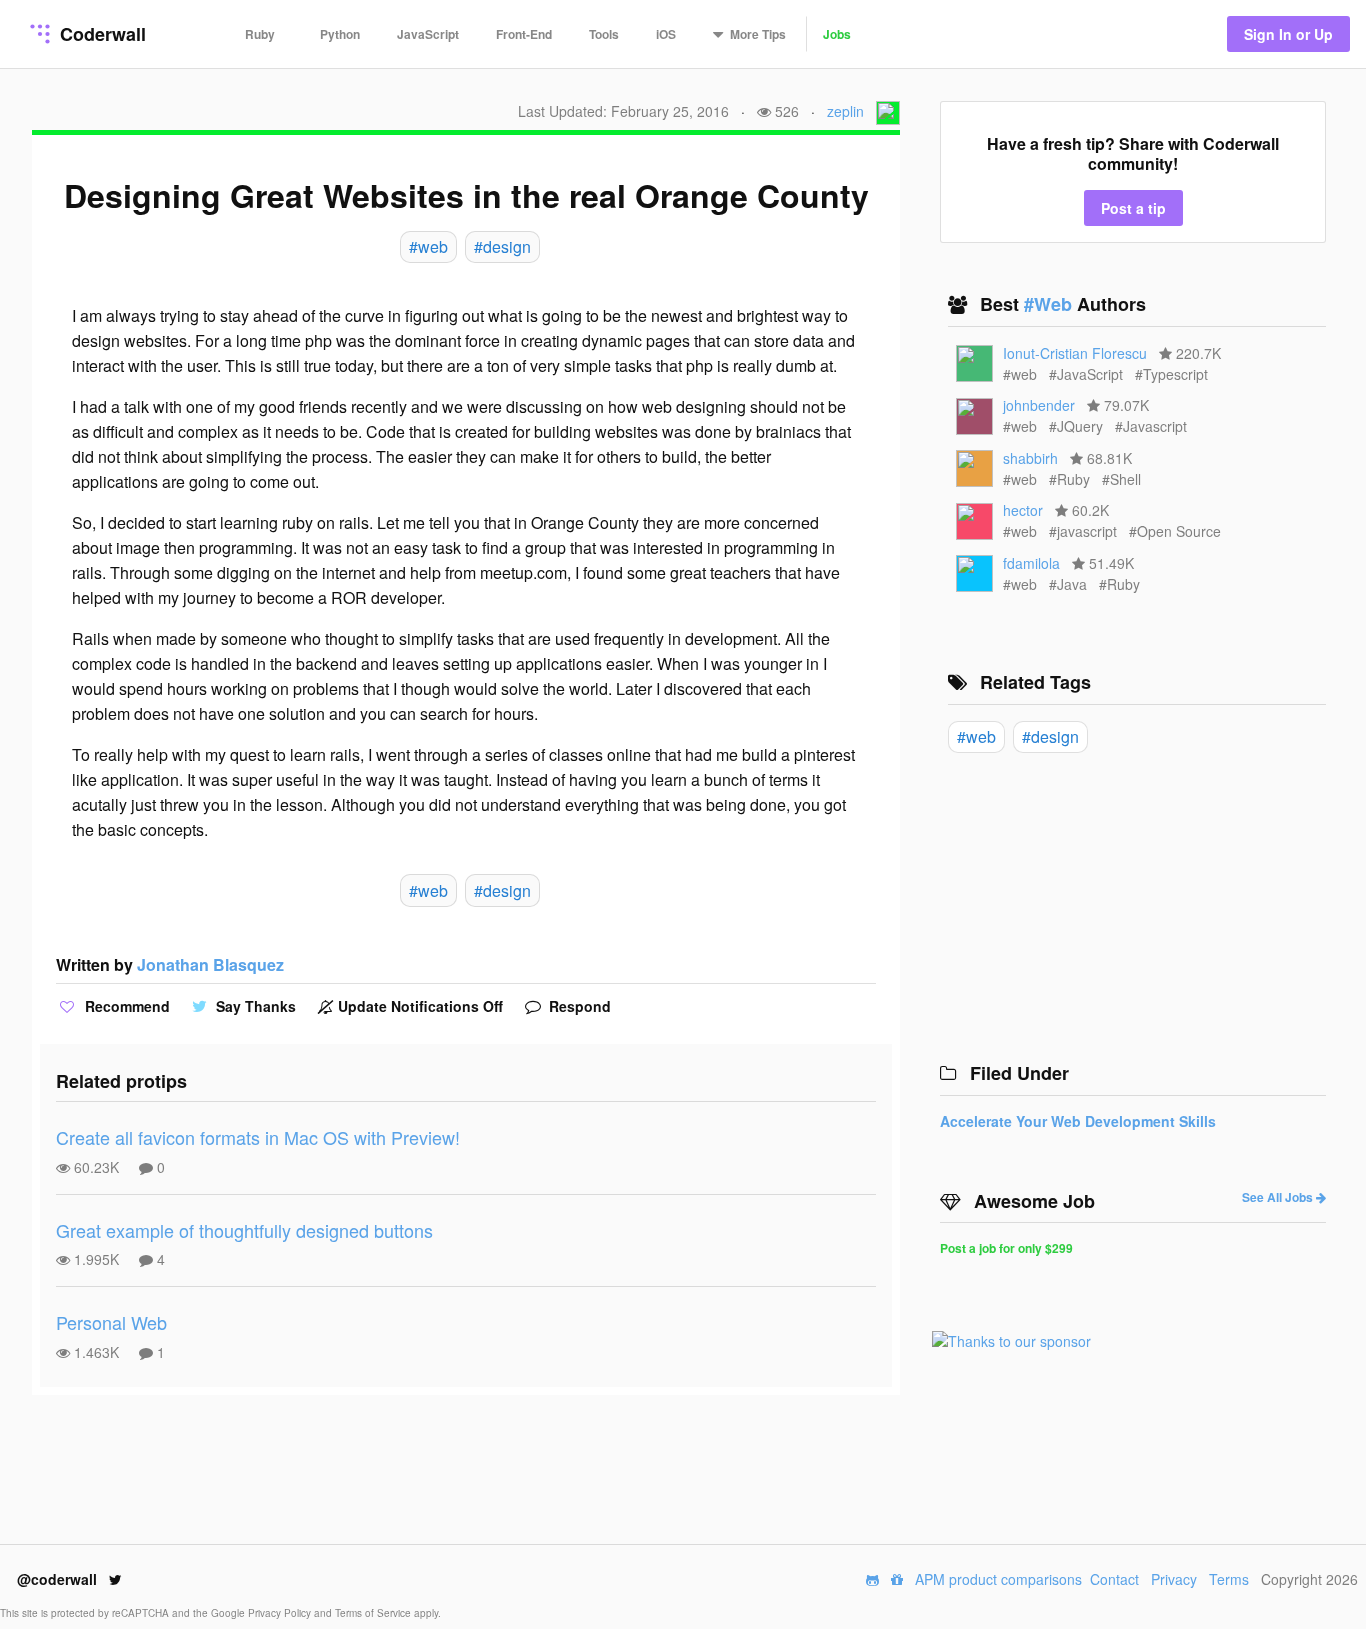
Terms (1229, 1579)
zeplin (845, 111)
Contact (1114, 1579)
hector (1023, 510)
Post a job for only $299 (1006, 1248)
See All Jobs (1279, 1197)
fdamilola (1031, 563)
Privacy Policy (281, 1613)
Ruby (260, 34)
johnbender (1039, 405)
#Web (1050, 304)
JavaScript (428, 34)
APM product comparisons (998, 1579)
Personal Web (111, 1322)
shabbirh (1030, 458)
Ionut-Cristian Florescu (1075, 353)
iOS (666, 34)
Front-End (524, 34)
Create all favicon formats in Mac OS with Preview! (258, 1137)
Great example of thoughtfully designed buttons (244, 1230)
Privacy (1174, 1579)
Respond (578, 1006)
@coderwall (59, 1579)
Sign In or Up (1288, 34)
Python (340, 34)
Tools (604, 34)
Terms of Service (374, 1613)
